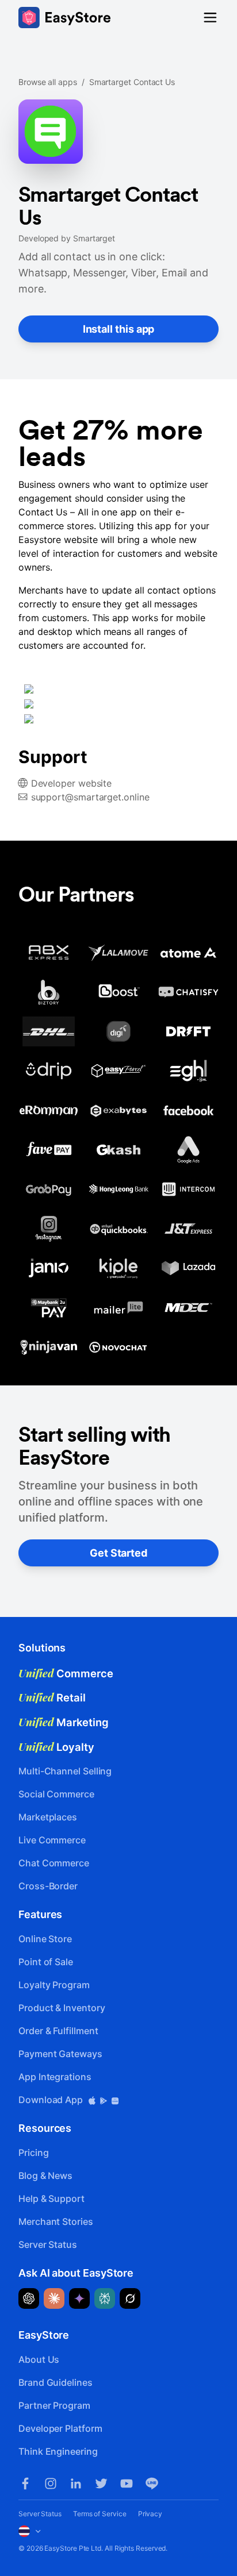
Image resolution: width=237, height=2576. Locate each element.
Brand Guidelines (56, 2382)
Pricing (33, 2153)
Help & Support (51, 2198)
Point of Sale (46, 1962)
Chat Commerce (54, 1863)
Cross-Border (48, 1886)
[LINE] (152, 2483)
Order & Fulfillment (58, 2031)
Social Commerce (56, 1794)
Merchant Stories (56, 2221)
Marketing (64, 1722)
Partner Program (54, 2405)
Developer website (72, 783)
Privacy (150, 2514)
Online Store (45, 1939)
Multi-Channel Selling (65, 1771)
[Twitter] (101, 2483)
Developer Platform (60, 2428)
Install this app (119, 329)
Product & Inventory (62, 2008)
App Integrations (55, 2077)
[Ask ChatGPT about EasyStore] (29, 2298)
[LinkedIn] (76, 2483)
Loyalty (56, 1747)
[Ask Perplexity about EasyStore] (105, 2298)
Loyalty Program (54, 1985)
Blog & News (45, 2175)
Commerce (66, 1673)
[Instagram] (51, 2483)
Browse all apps (48, 82)
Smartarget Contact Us (132, 82)
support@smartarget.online (90, 797)
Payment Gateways (60, 2054)
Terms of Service (100, 2514)
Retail (52, 1697)
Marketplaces (48, 1817)
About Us (39, 2359)
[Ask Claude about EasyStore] (54, 2298)
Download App (52, 2100)
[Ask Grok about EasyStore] (130, 2298)
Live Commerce (52, 1840)
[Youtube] (127, 2483)
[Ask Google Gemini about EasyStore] (79, 2298)
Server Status (48, 2244)
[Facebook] (25, 2483)
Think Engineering (58, 2451)
